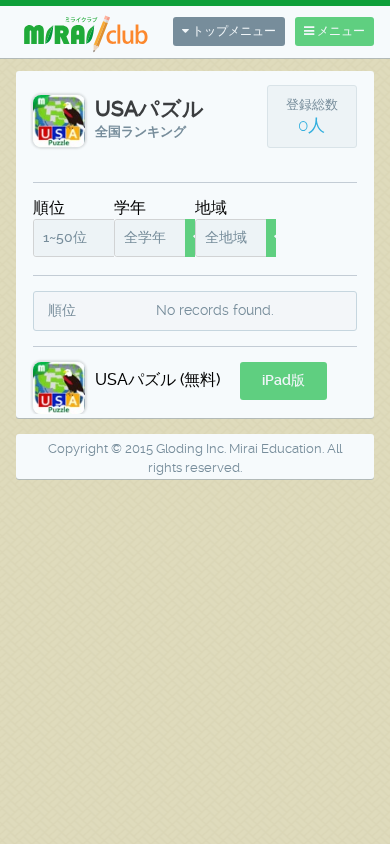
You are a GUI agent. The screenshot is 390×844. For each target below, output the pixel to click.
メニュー (339, 31)
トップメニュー (232, 31)
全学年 (145, 237)
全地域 (226, 237)
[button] (283, 381)
